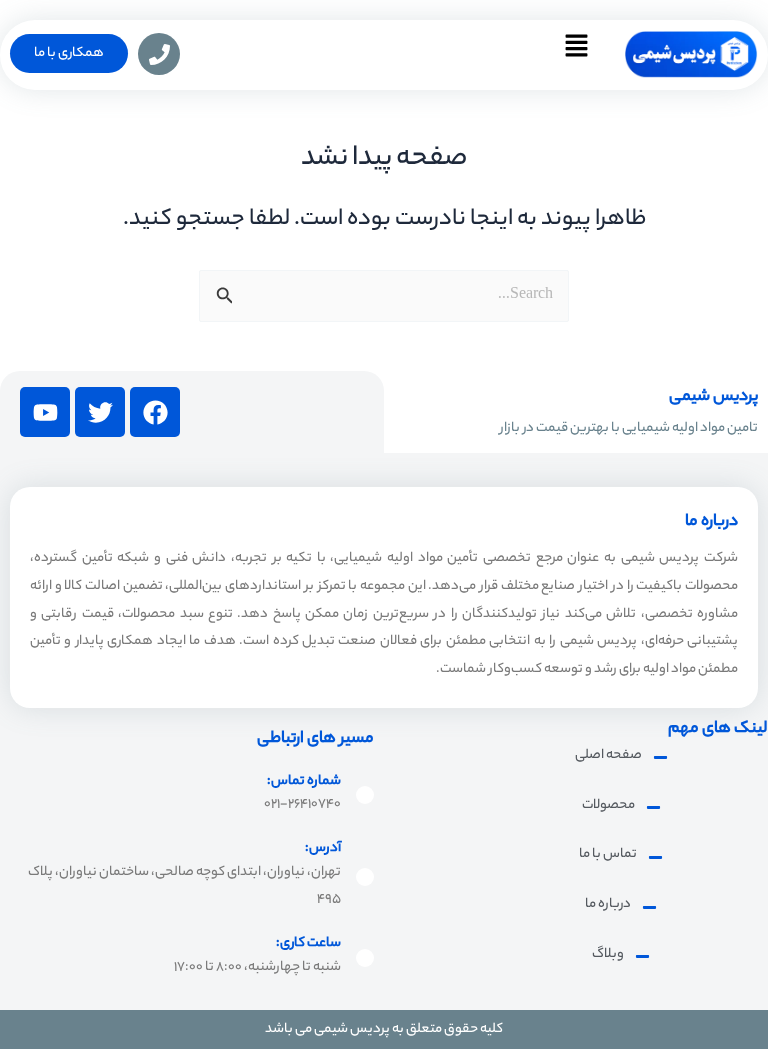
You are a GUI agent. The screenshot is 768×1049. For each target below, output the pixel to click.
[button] (576, 54)
